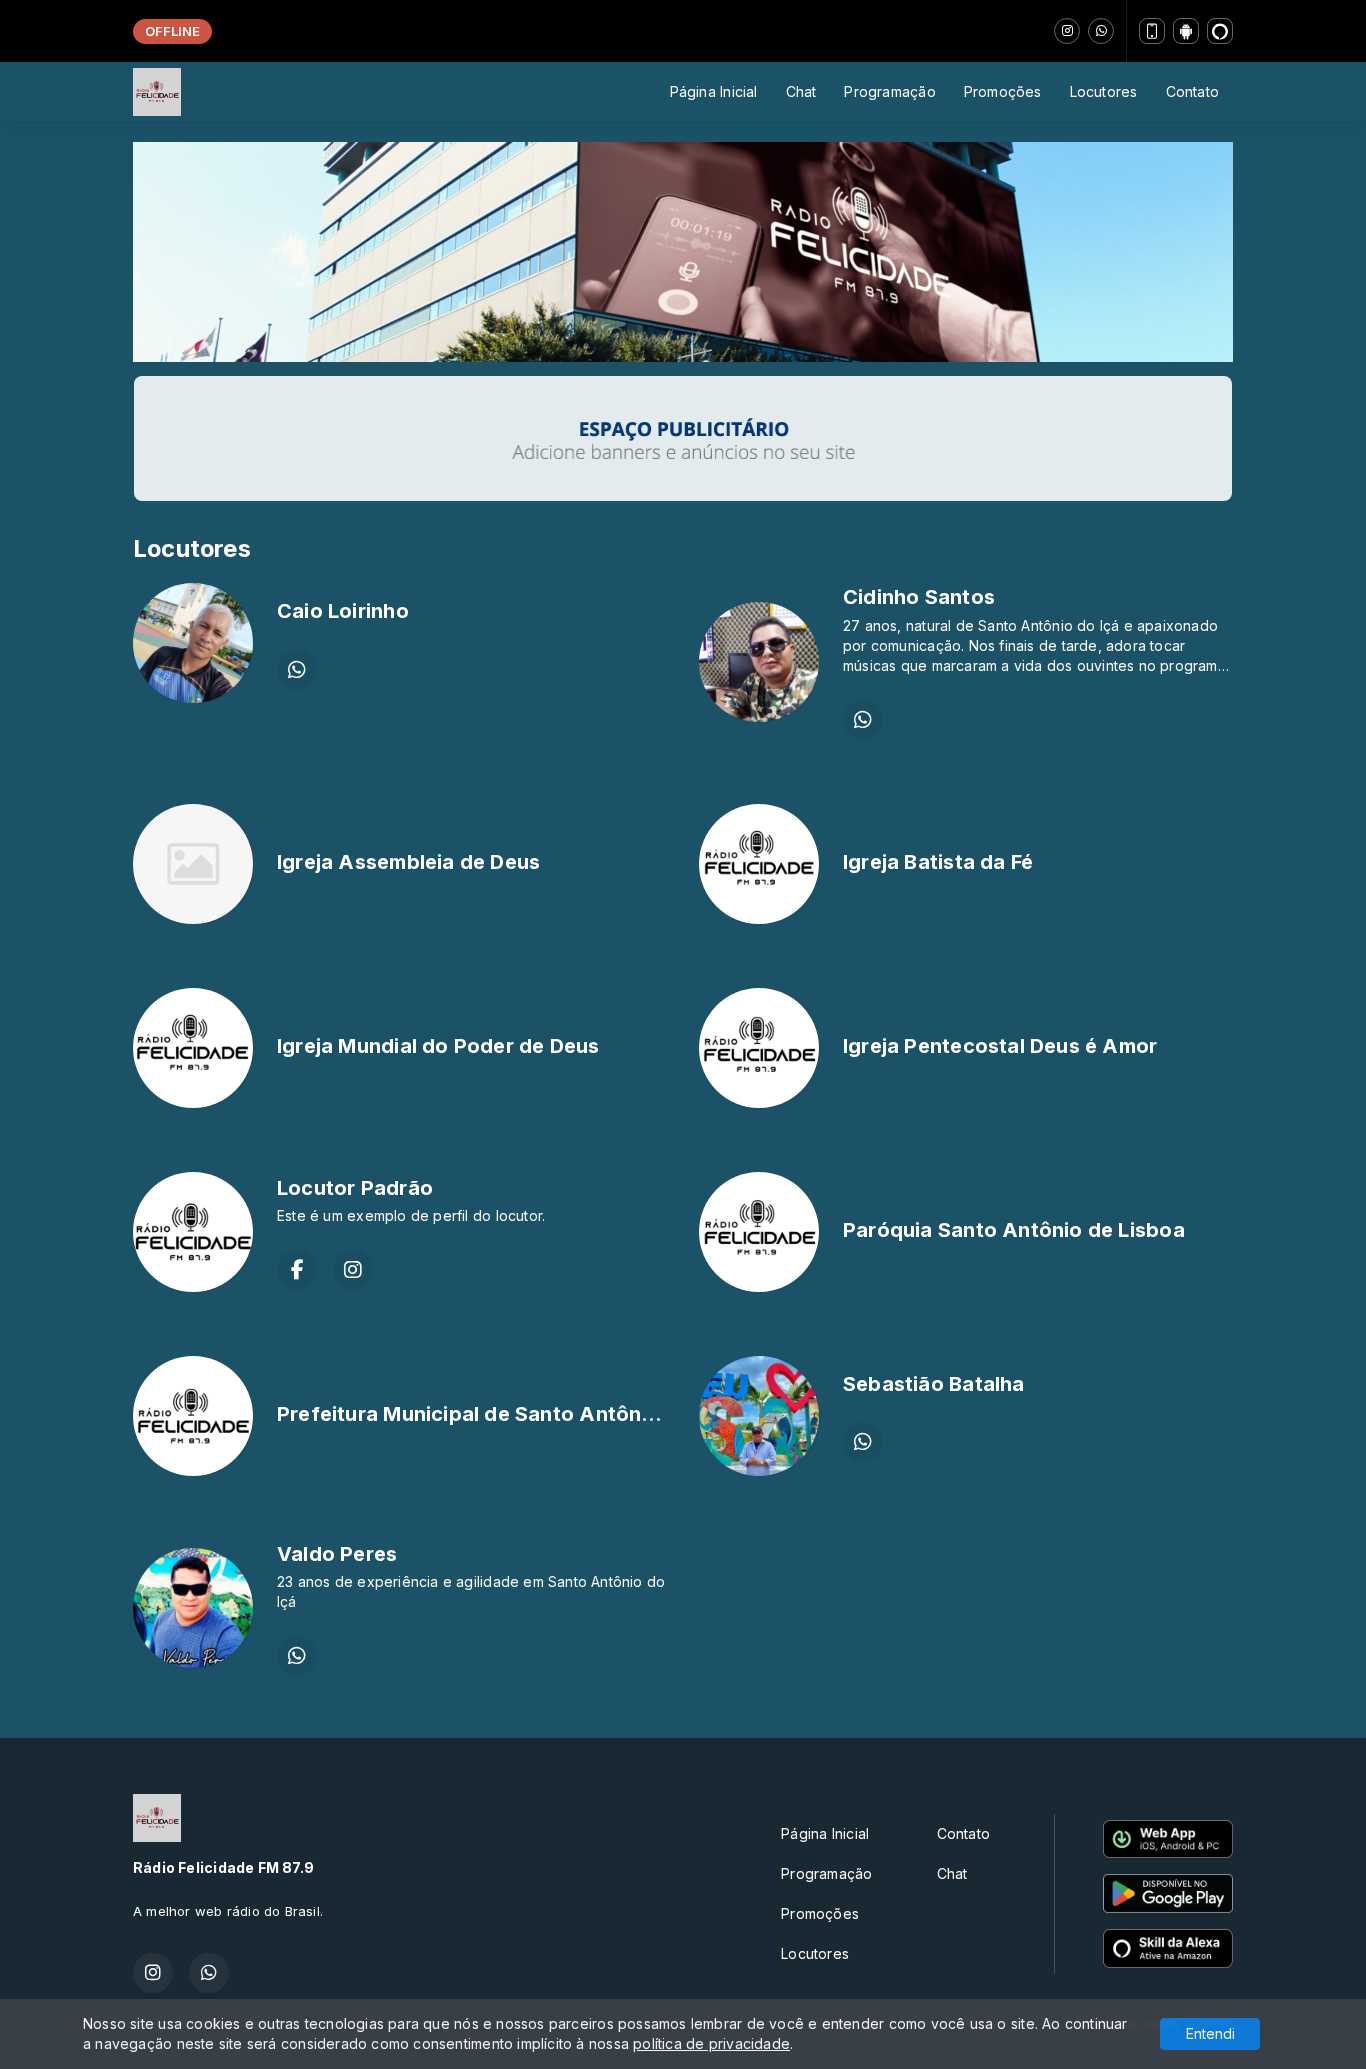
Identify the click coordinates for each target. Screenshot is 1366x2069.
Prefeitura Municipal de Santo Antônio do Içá (501, 1414)
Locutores (1104, 91)
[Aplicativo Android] (1186, 31)
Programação (889, 91)
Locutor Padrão (355, 1188)
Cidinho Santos (919, 597)
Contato (1192, 91)
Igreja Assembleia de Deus (408, 862)
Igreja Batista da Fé (938, 862)
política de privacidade (711, 2043)
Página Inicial (714, 91)
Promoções (1003, 91)
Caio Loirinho (343, 611)
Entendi (1210, 2033)
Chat (801, 91)
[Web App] (1152, 31)
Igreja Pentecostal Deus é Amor (1000, 1046)
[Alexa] (1220, 31)
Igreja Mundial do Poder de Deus (438, 1046)
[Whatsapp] (1101, 31)
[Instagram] (1067, 31)
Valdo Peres (337, 1554)
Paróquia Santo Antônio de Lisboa (1014, 1230)
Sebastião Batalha (934, 1384)
